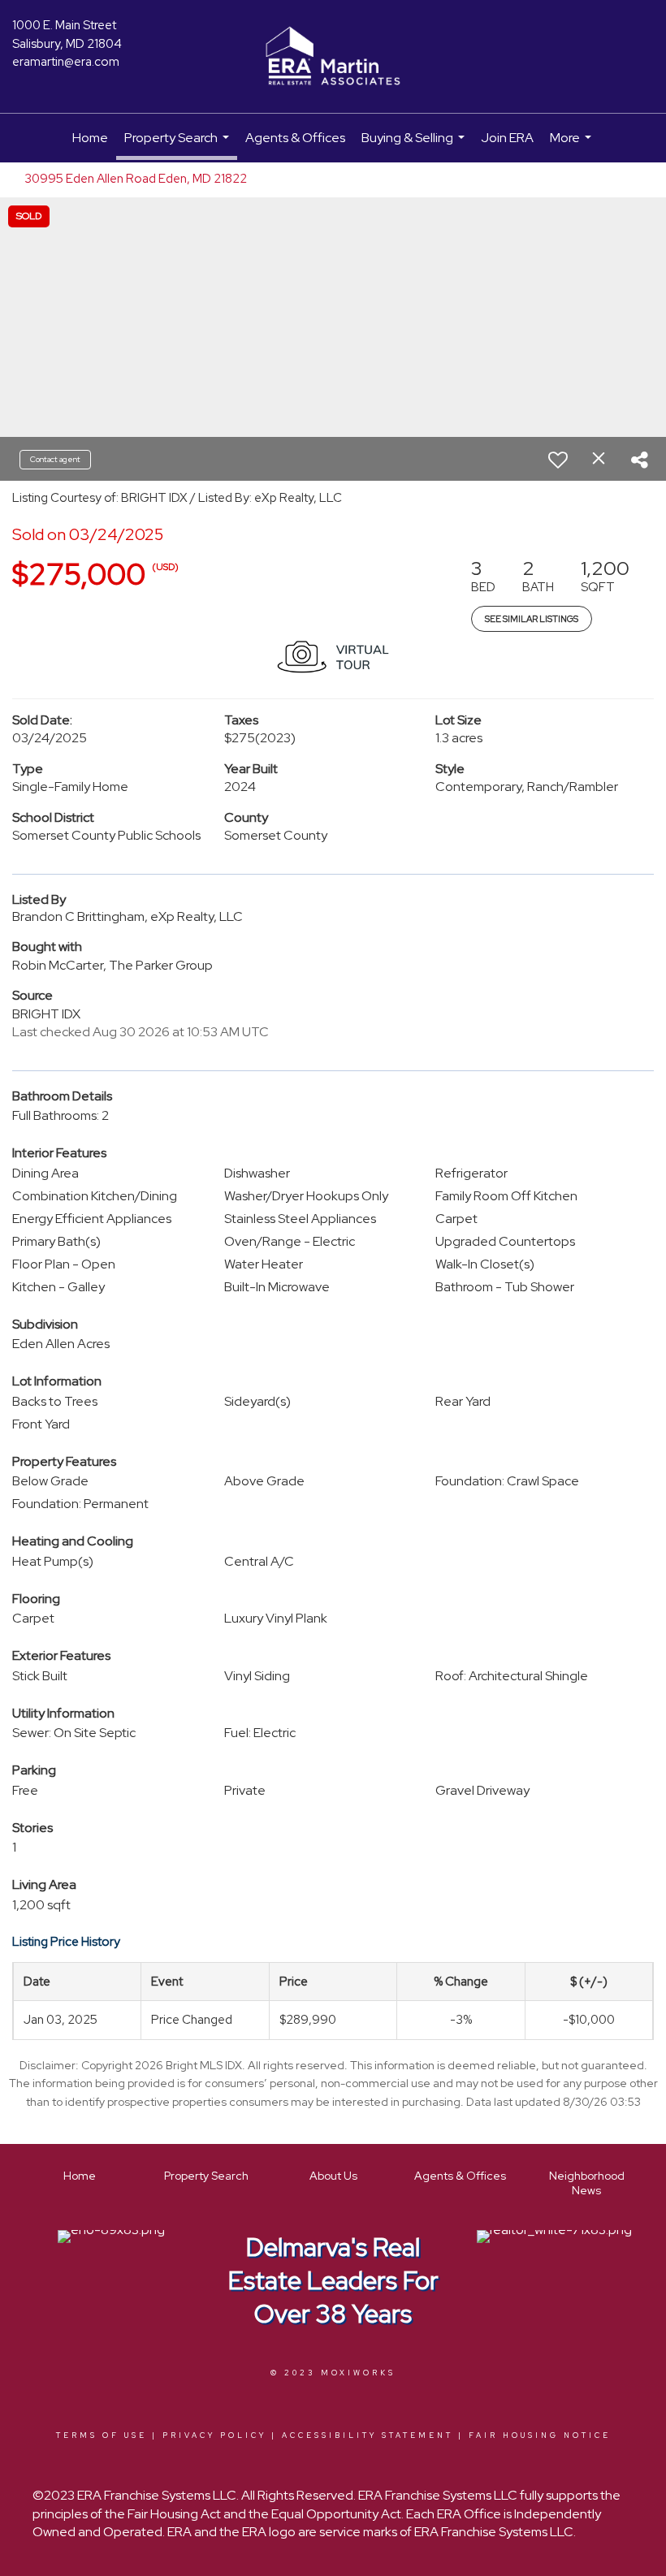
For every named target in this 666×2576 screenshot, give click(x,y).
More (573, 146)
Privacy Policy (214, 2436)
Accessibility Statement (368, 2436)
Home (90, 138)
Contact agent (55, 459)
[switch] (558, 460)
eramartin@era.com (66, 62)
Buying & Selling (415, 146)
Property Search (179, 145)
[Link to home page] (333, 57)
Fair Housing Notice (540, 2436)
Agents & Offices (295, 138)
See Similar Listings (532, 619)
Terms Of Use (102, 2436)
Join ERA (507, 138)
